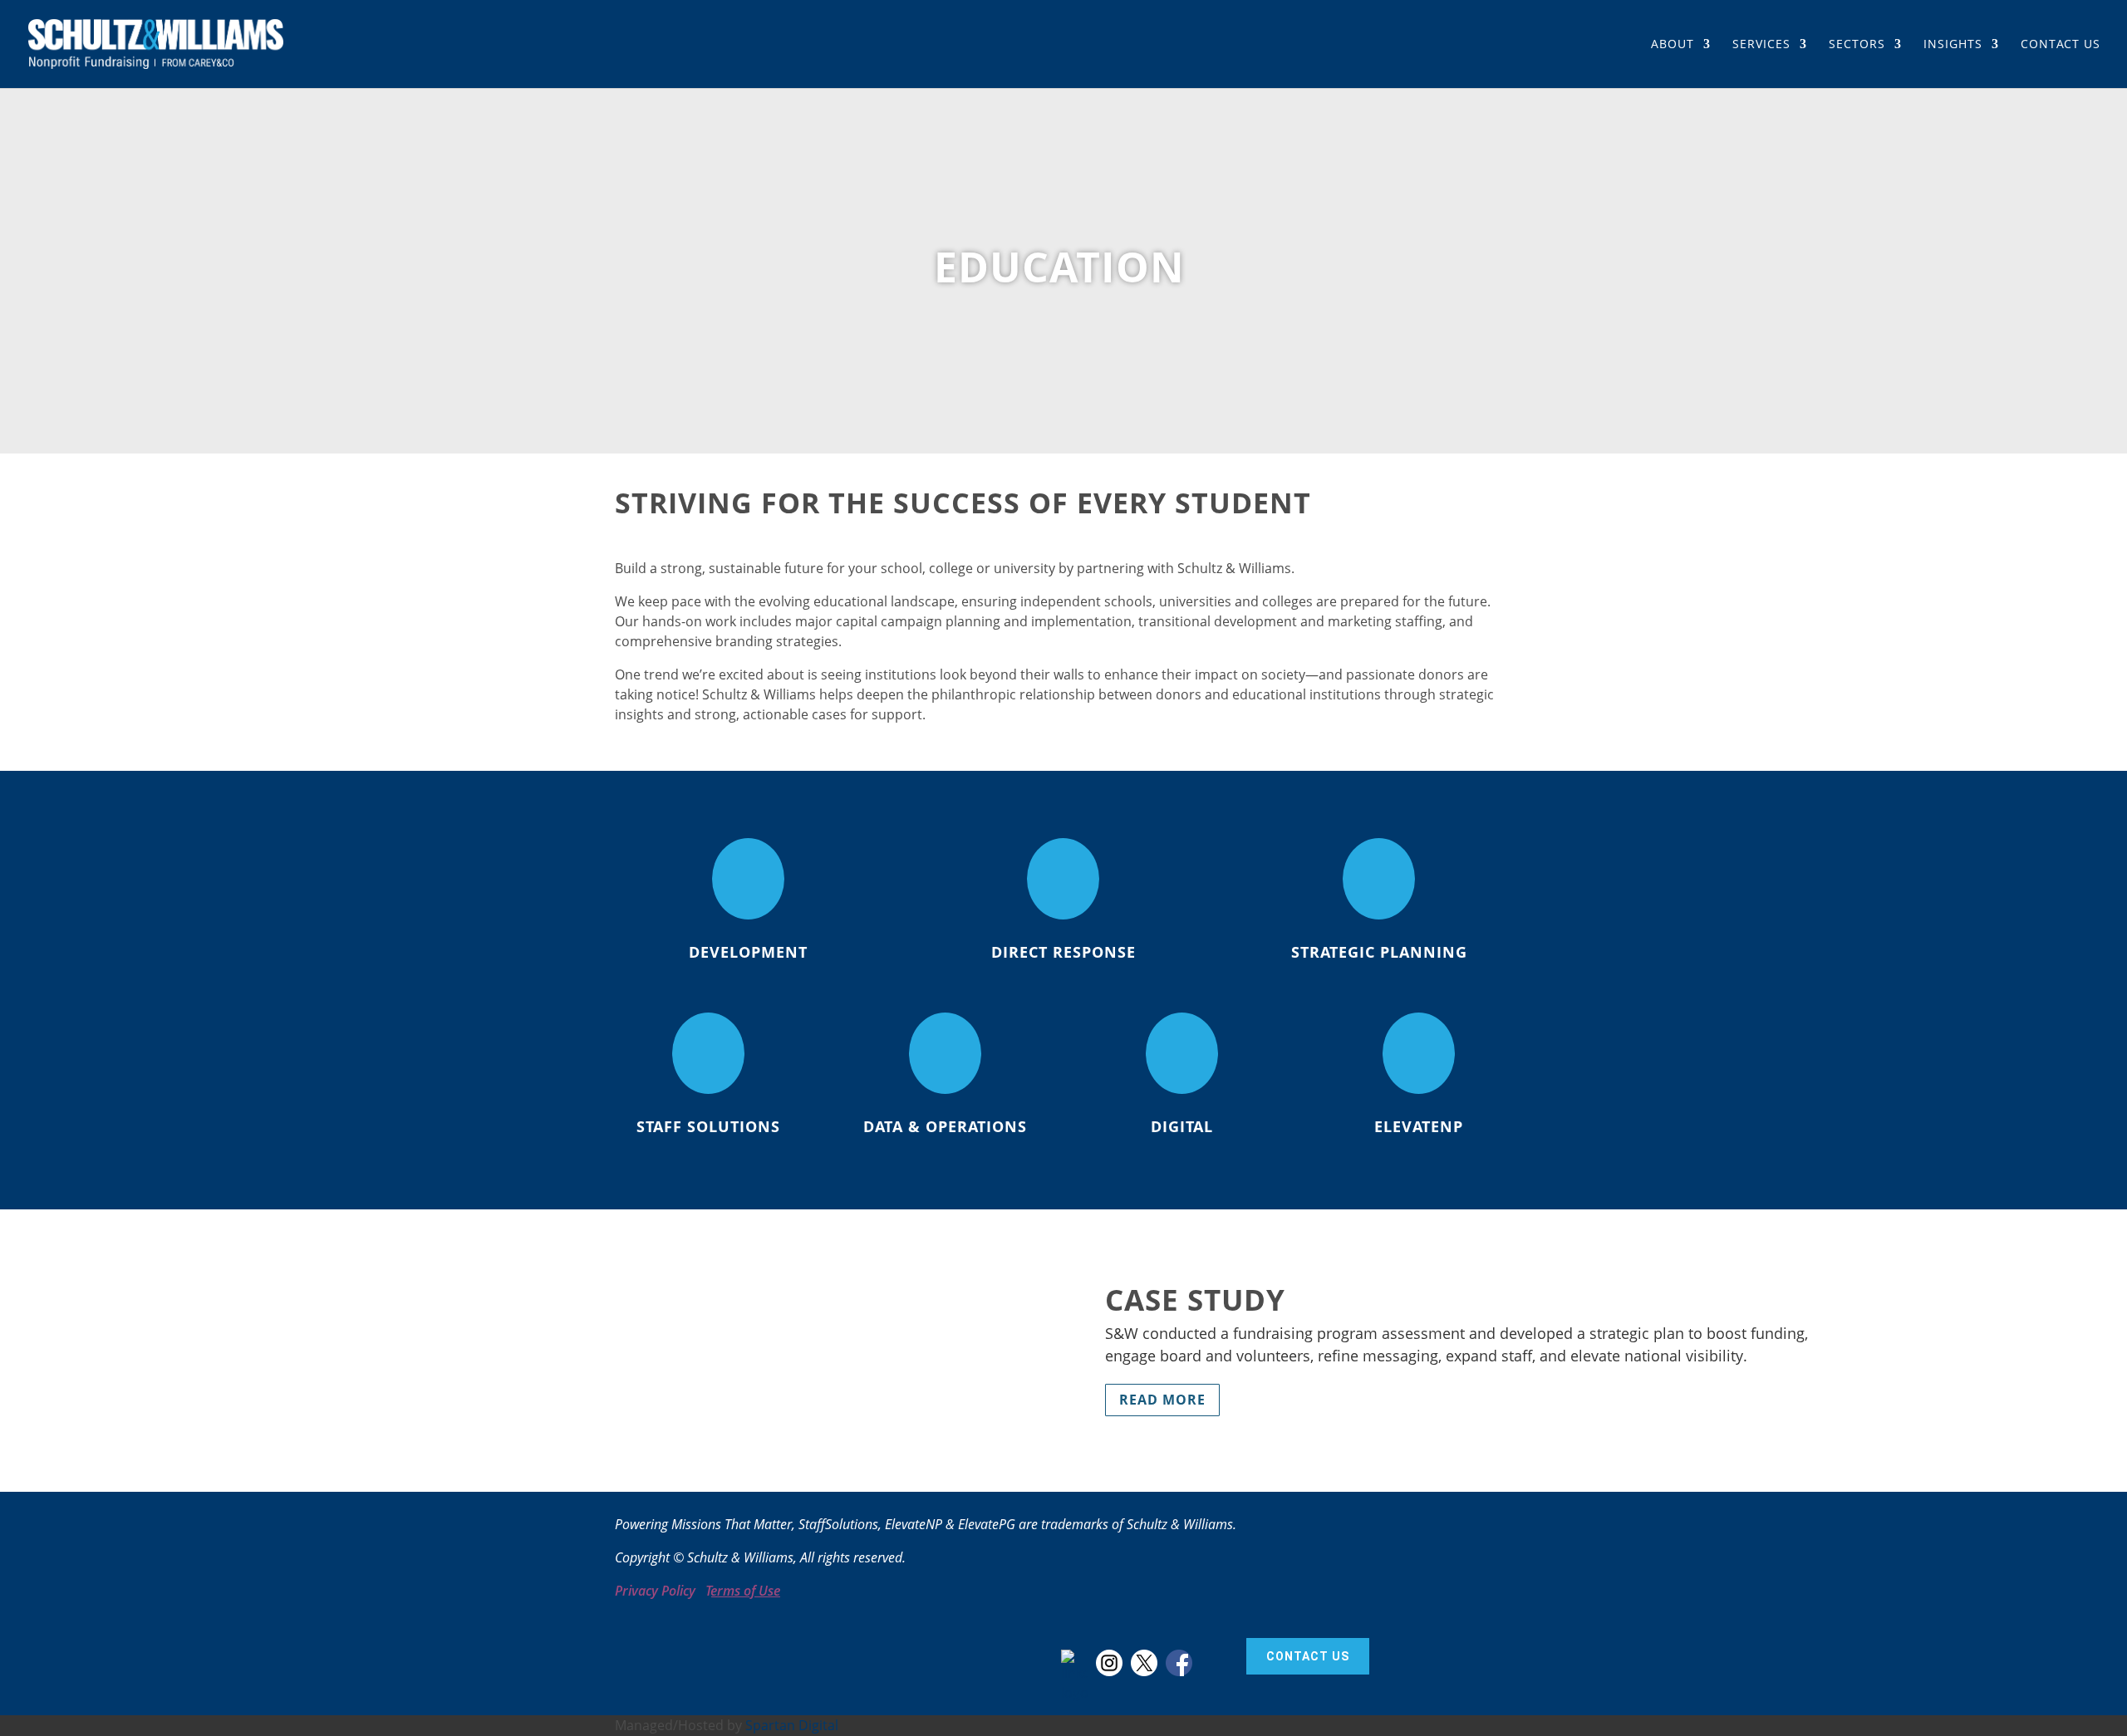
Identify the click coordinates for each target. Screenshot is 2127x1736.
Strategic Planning (1379, 952)
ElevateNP (1419, 1126)
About (1673, 45)
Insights (1953, 45)
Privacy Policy (655, 1591)
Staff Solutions (708, 1126)
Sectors (1857, 45)
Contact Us (2061, 45)
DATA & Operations (945, 1126)
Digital (1182, 1126)
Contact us (1308, 1656)
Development (748, 952)
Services (1761, 45)
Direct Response (1063, 952)
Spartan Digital (792, 1725)
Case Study (1195, 1300)
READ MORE (1162, 1400)
